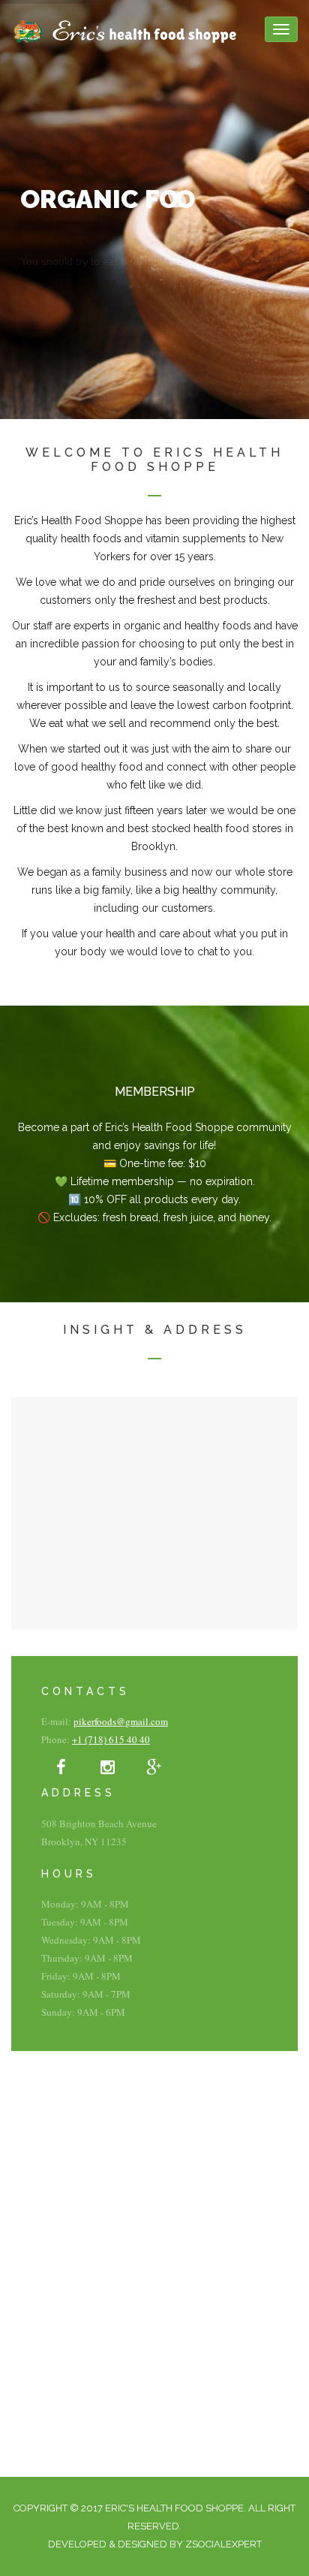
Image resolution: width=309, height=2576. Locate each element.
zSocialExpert (223, 2544)
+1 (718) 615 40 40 (111, 1739)
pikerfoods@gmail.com (121, 1721)
